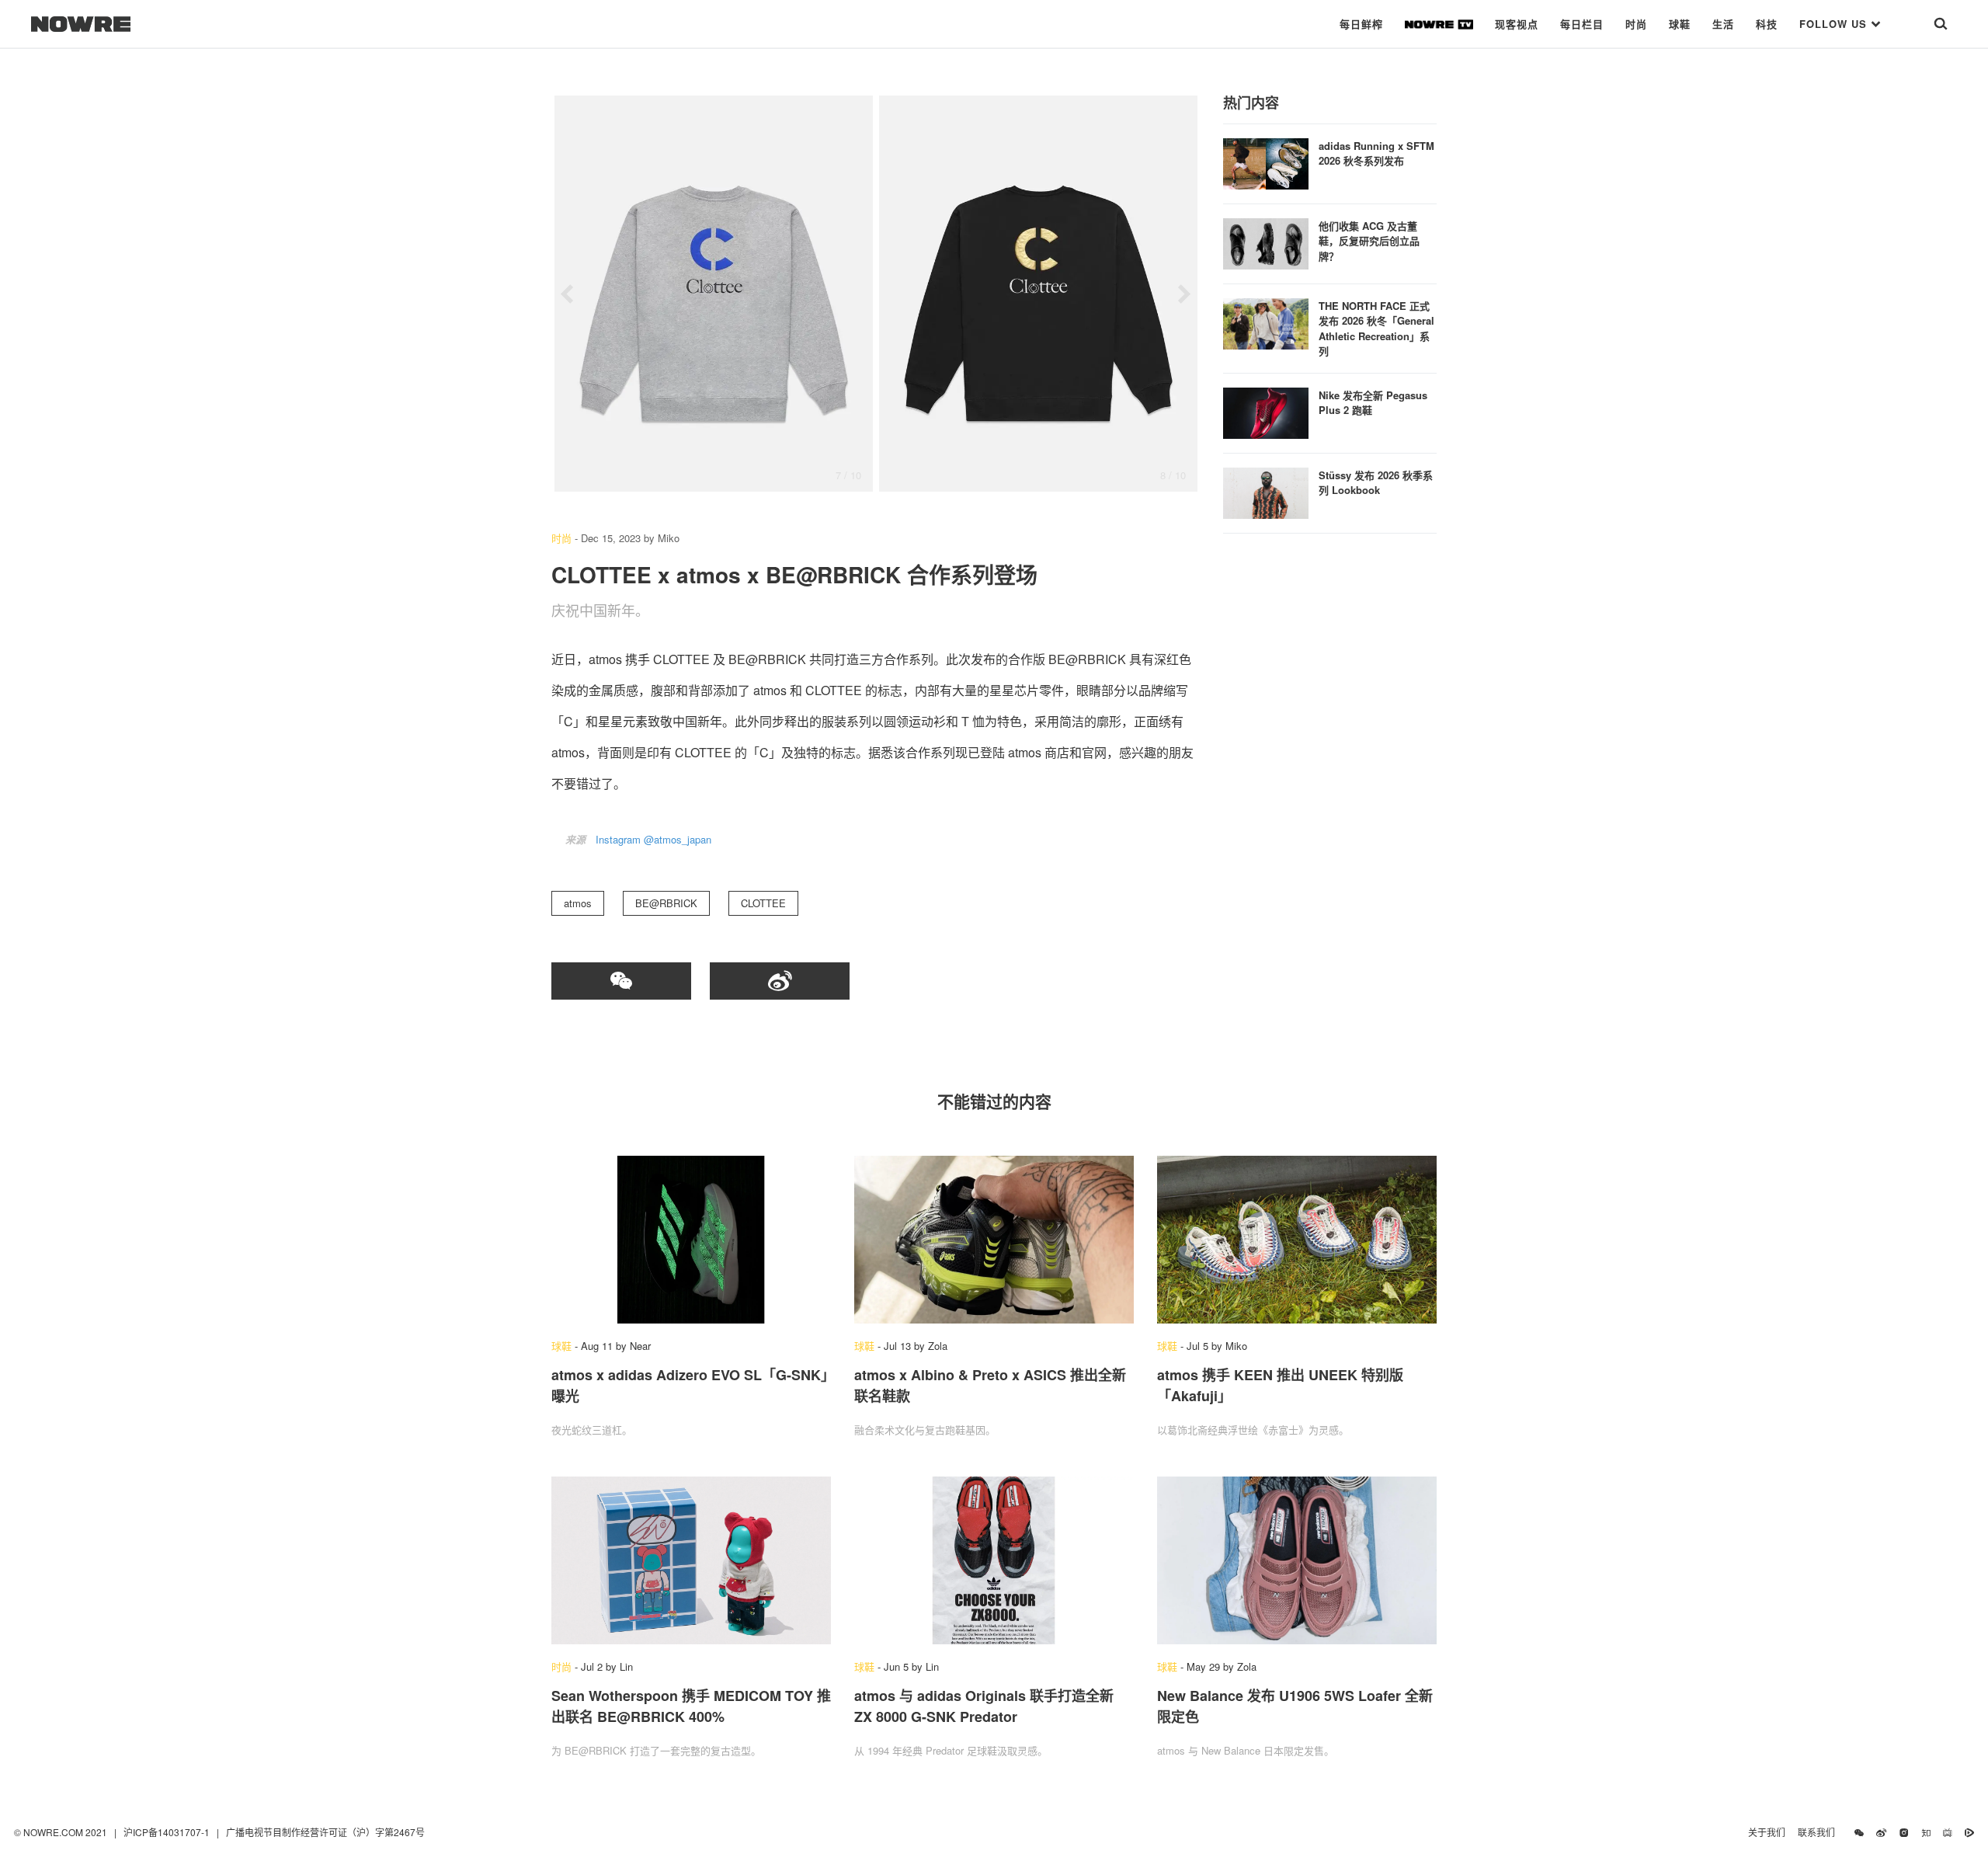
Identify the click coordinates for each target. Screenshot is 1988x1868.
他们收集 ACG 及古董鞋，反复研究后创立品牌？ (1369, 241)
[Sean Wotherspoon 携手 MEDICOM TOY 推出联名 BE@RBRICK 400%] (691, 1560)
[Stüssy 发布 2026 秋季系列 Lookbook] (1266, 491)
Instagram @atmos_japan (653, 839)
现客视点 (1517, 24)
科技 (1767, 24)
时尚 (1636, 24)
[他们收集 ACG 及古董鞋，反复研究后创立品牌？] (1266, 242)
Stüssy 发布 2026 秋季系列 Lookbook (1376, 483)
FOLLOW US (1835, 24)
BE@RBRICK (666, 903)
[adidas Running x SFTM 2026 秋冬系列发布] (1266, 162)
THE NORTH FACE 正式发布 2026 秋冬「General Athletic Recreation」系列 (1376, 329)
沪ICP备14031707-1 (168, 1832)
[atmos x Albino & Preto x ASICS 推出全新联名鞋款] (994, 1240)
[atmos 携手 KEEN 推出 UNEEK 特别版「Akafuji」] (1297, 1240)
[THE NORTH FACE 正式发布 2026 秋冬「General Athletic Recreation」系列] (1266, 322)
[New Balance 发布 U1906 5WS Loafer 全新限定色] (1297, 1560)
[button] (567, 294)
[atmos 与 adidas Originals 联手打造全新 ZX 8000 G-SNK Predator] (994, 1560)
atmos (578, 903)
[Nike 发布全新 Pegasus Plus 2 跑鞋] (1266, 411)
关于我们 (1767, 1832)
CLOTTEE (763, 903)
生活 (1723, 24)
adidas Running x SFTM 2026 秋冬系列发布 (1376, 153)
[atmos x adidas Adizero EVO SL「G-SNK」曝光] (691, 1240)
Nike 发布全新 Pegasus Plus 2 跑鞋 (1373, 403)
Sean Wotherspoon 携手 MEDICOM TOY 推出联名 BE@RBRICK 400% (691, 1706)
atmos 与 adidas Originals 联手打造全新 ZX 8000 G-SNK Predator (984, 1706)
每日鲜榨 (1361, 24)
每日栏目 (1582, 24)
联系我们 (1820, 1832)
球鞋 (1680, 24)
